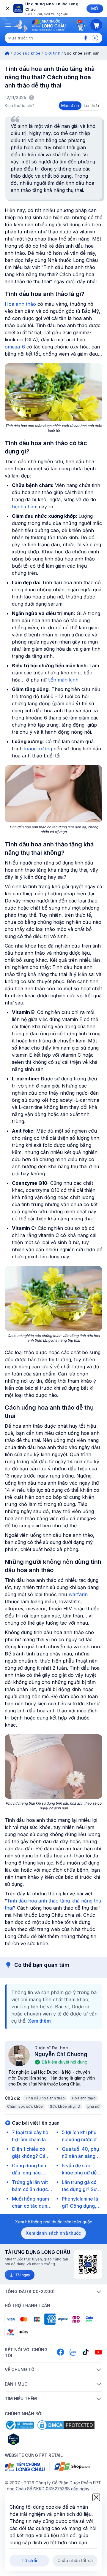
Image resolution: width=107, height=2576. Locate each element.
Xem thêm (39, 2021)
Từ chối (29, 2560)
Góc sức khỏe (27, 53)
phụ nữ (93, 2106)
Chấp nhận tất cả (75, 2560)
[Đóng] (7, 9)
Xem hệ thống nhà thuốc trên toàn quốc (54, 2222)
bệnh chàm (25, 507)
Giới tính (52, 53)
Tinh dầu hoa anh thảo (45, 2098)
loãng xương (38, 749)
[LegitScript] (34, 2439)
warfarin (78, 1594)
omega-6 (15, 347)
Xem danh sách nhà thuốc (53, 2233)
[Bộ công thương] (19, 2425)
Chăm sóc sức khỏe (25, 2106)
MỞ (95, 8)
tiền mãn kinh (63, 680)
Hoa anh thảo (20, 304)
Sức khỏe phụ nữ (65, 2106)
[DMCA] (66, 2425)
